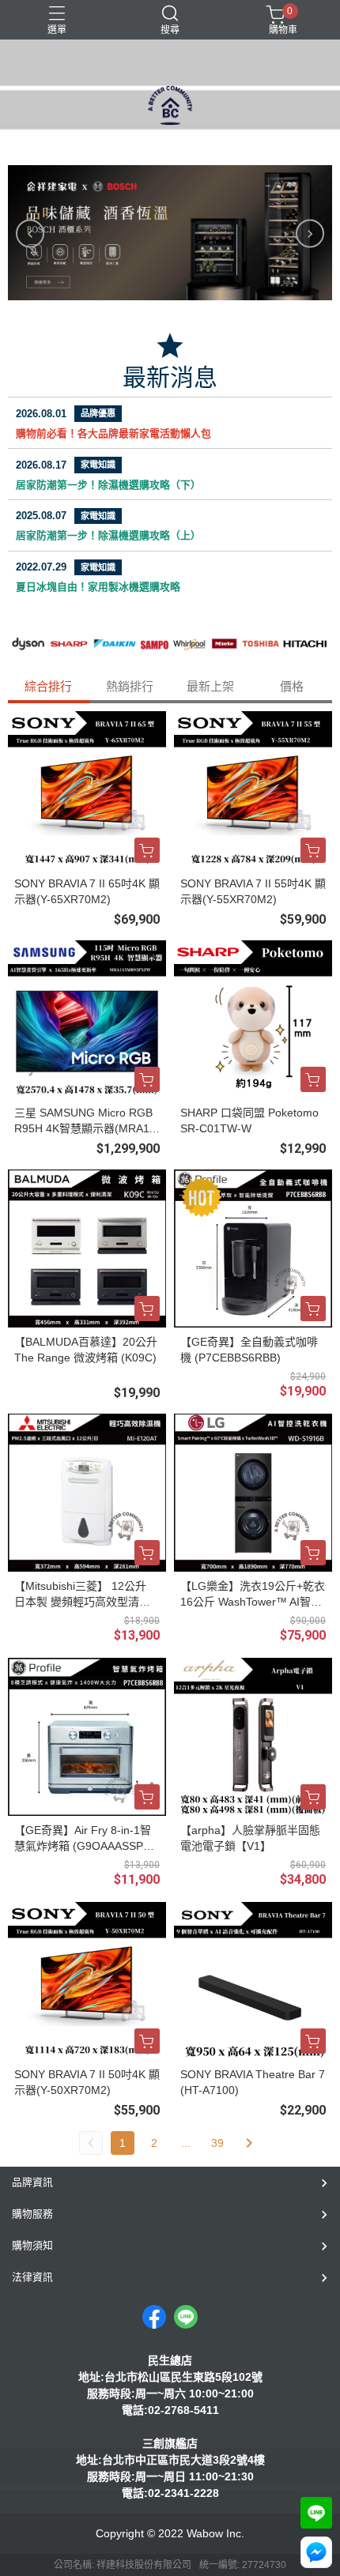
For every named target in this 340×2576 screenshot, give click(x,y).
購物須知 (32, 2245)
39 (217, 2143)
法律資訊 (32, 2277)
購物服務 (32, 2214)
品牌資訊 (32, 2182)
